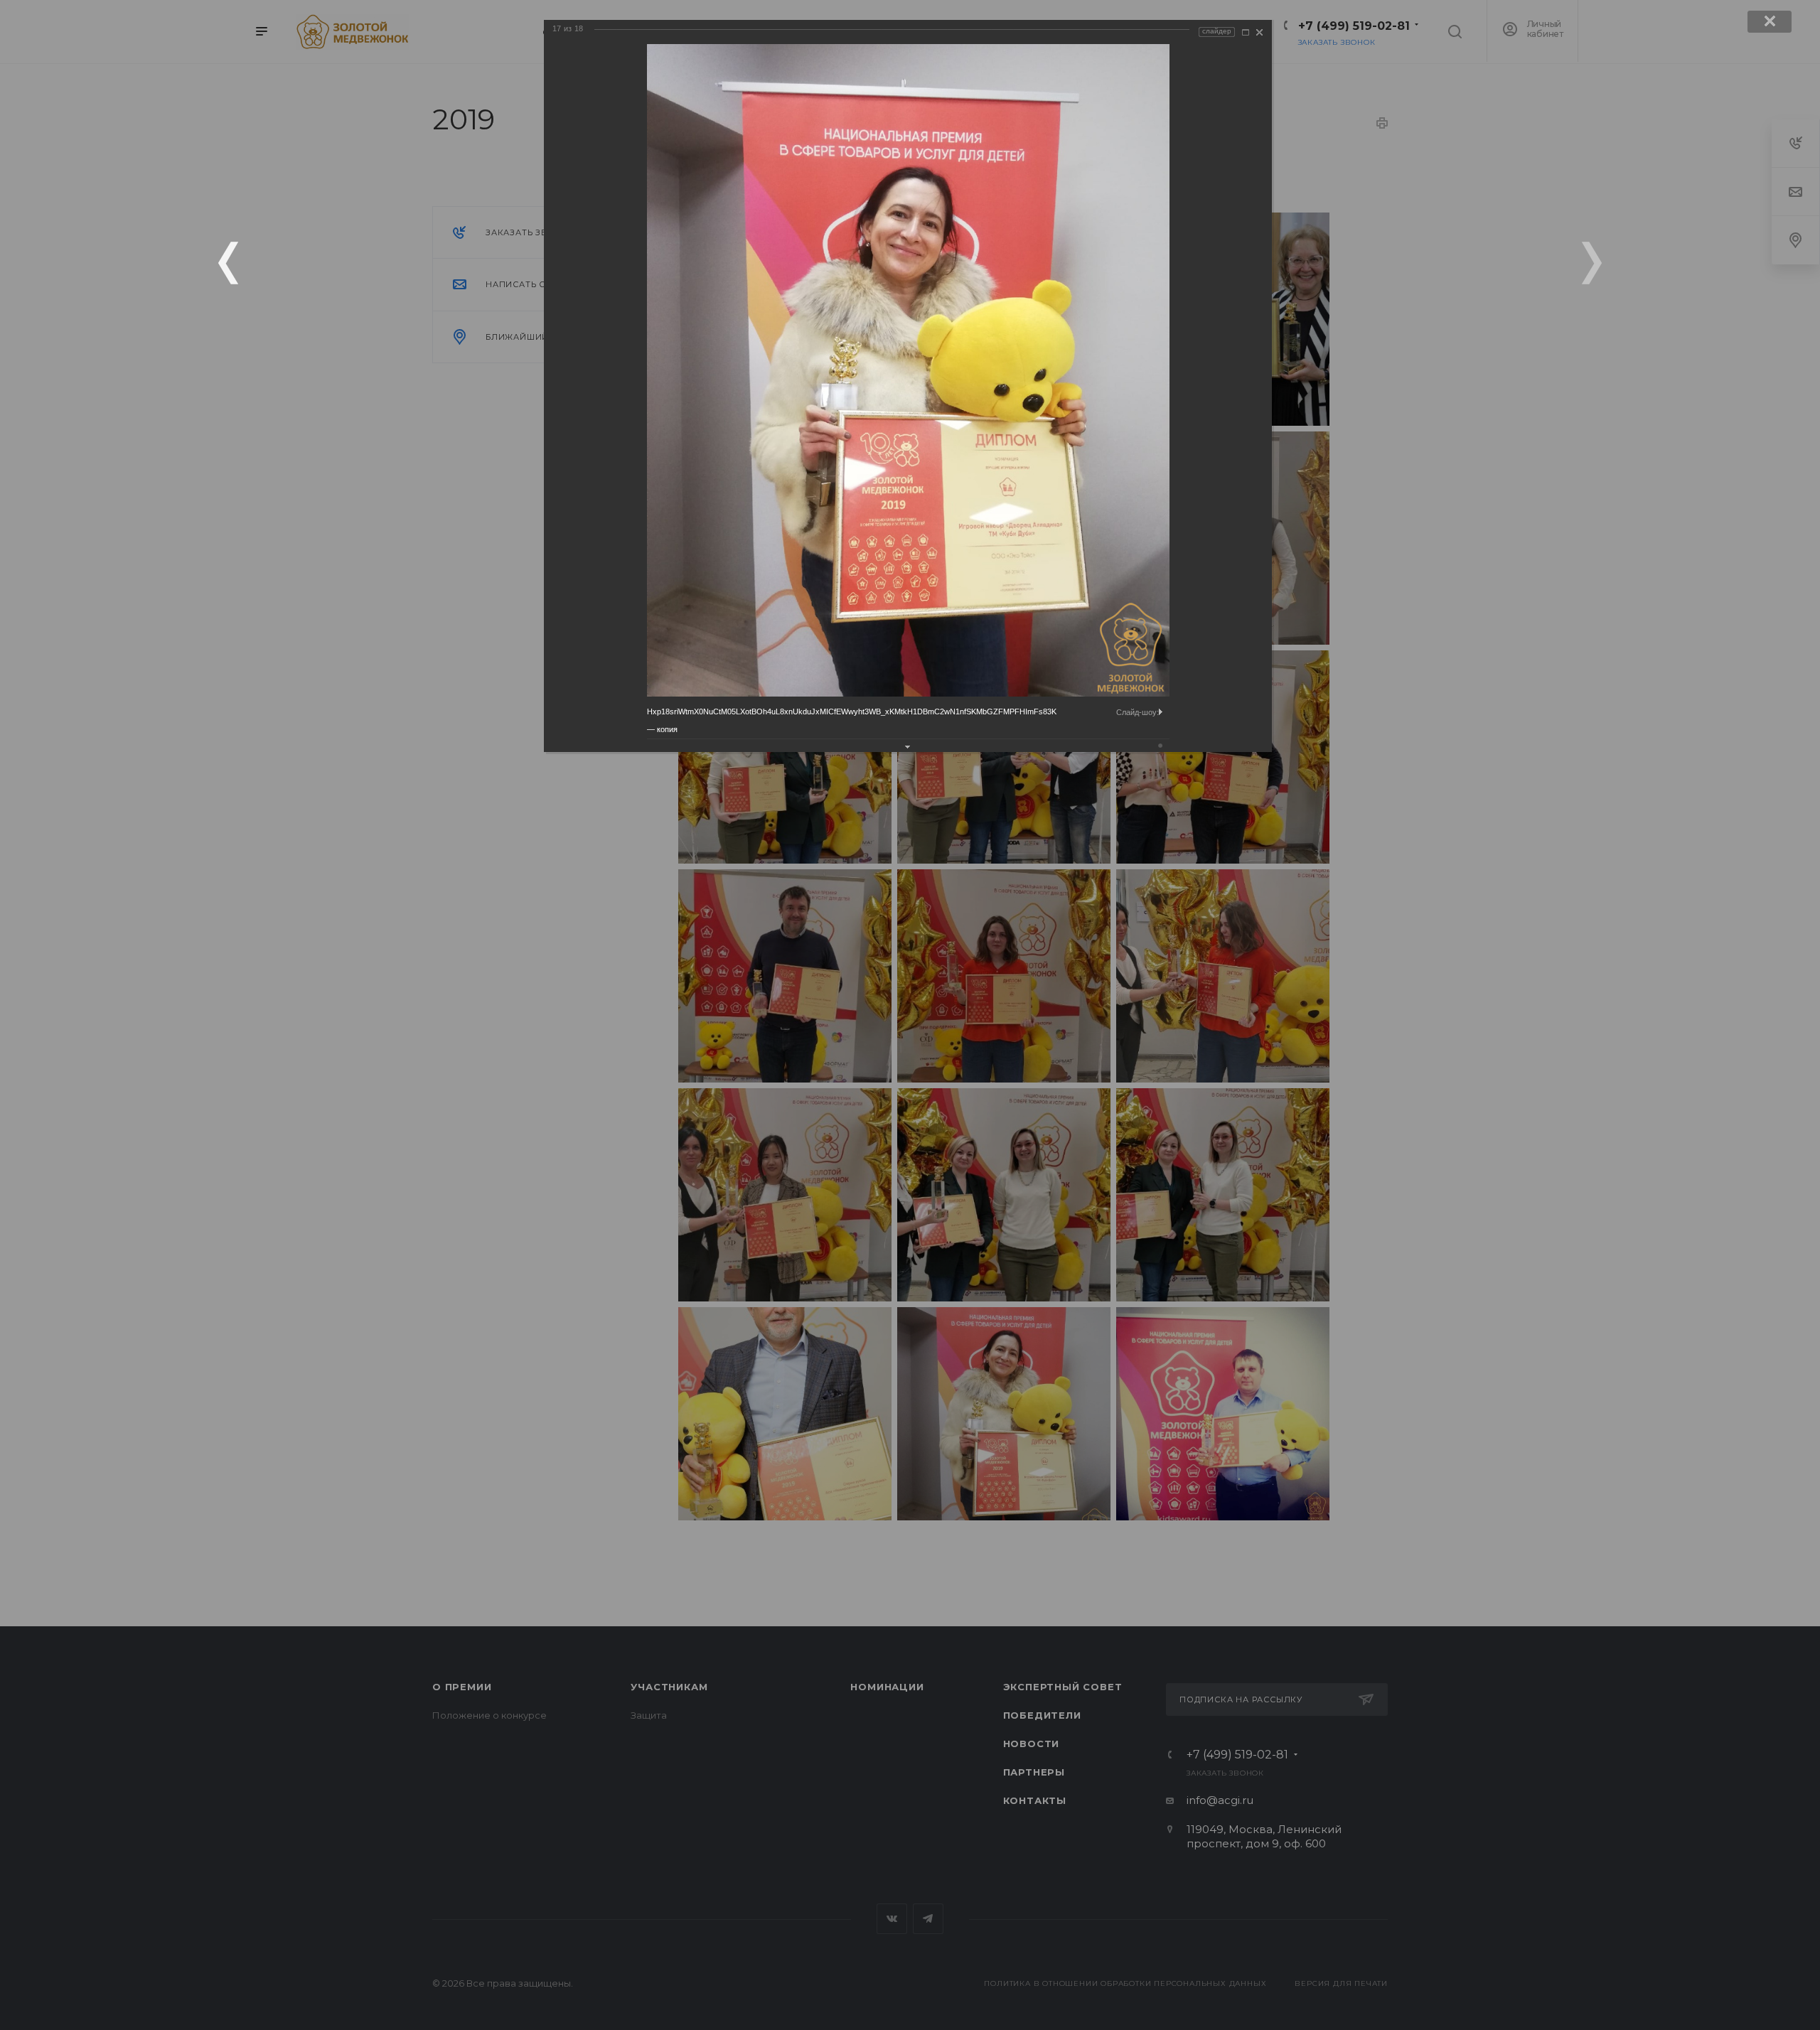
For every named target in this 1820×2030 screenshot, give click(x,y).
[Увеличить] (1246, 32)
